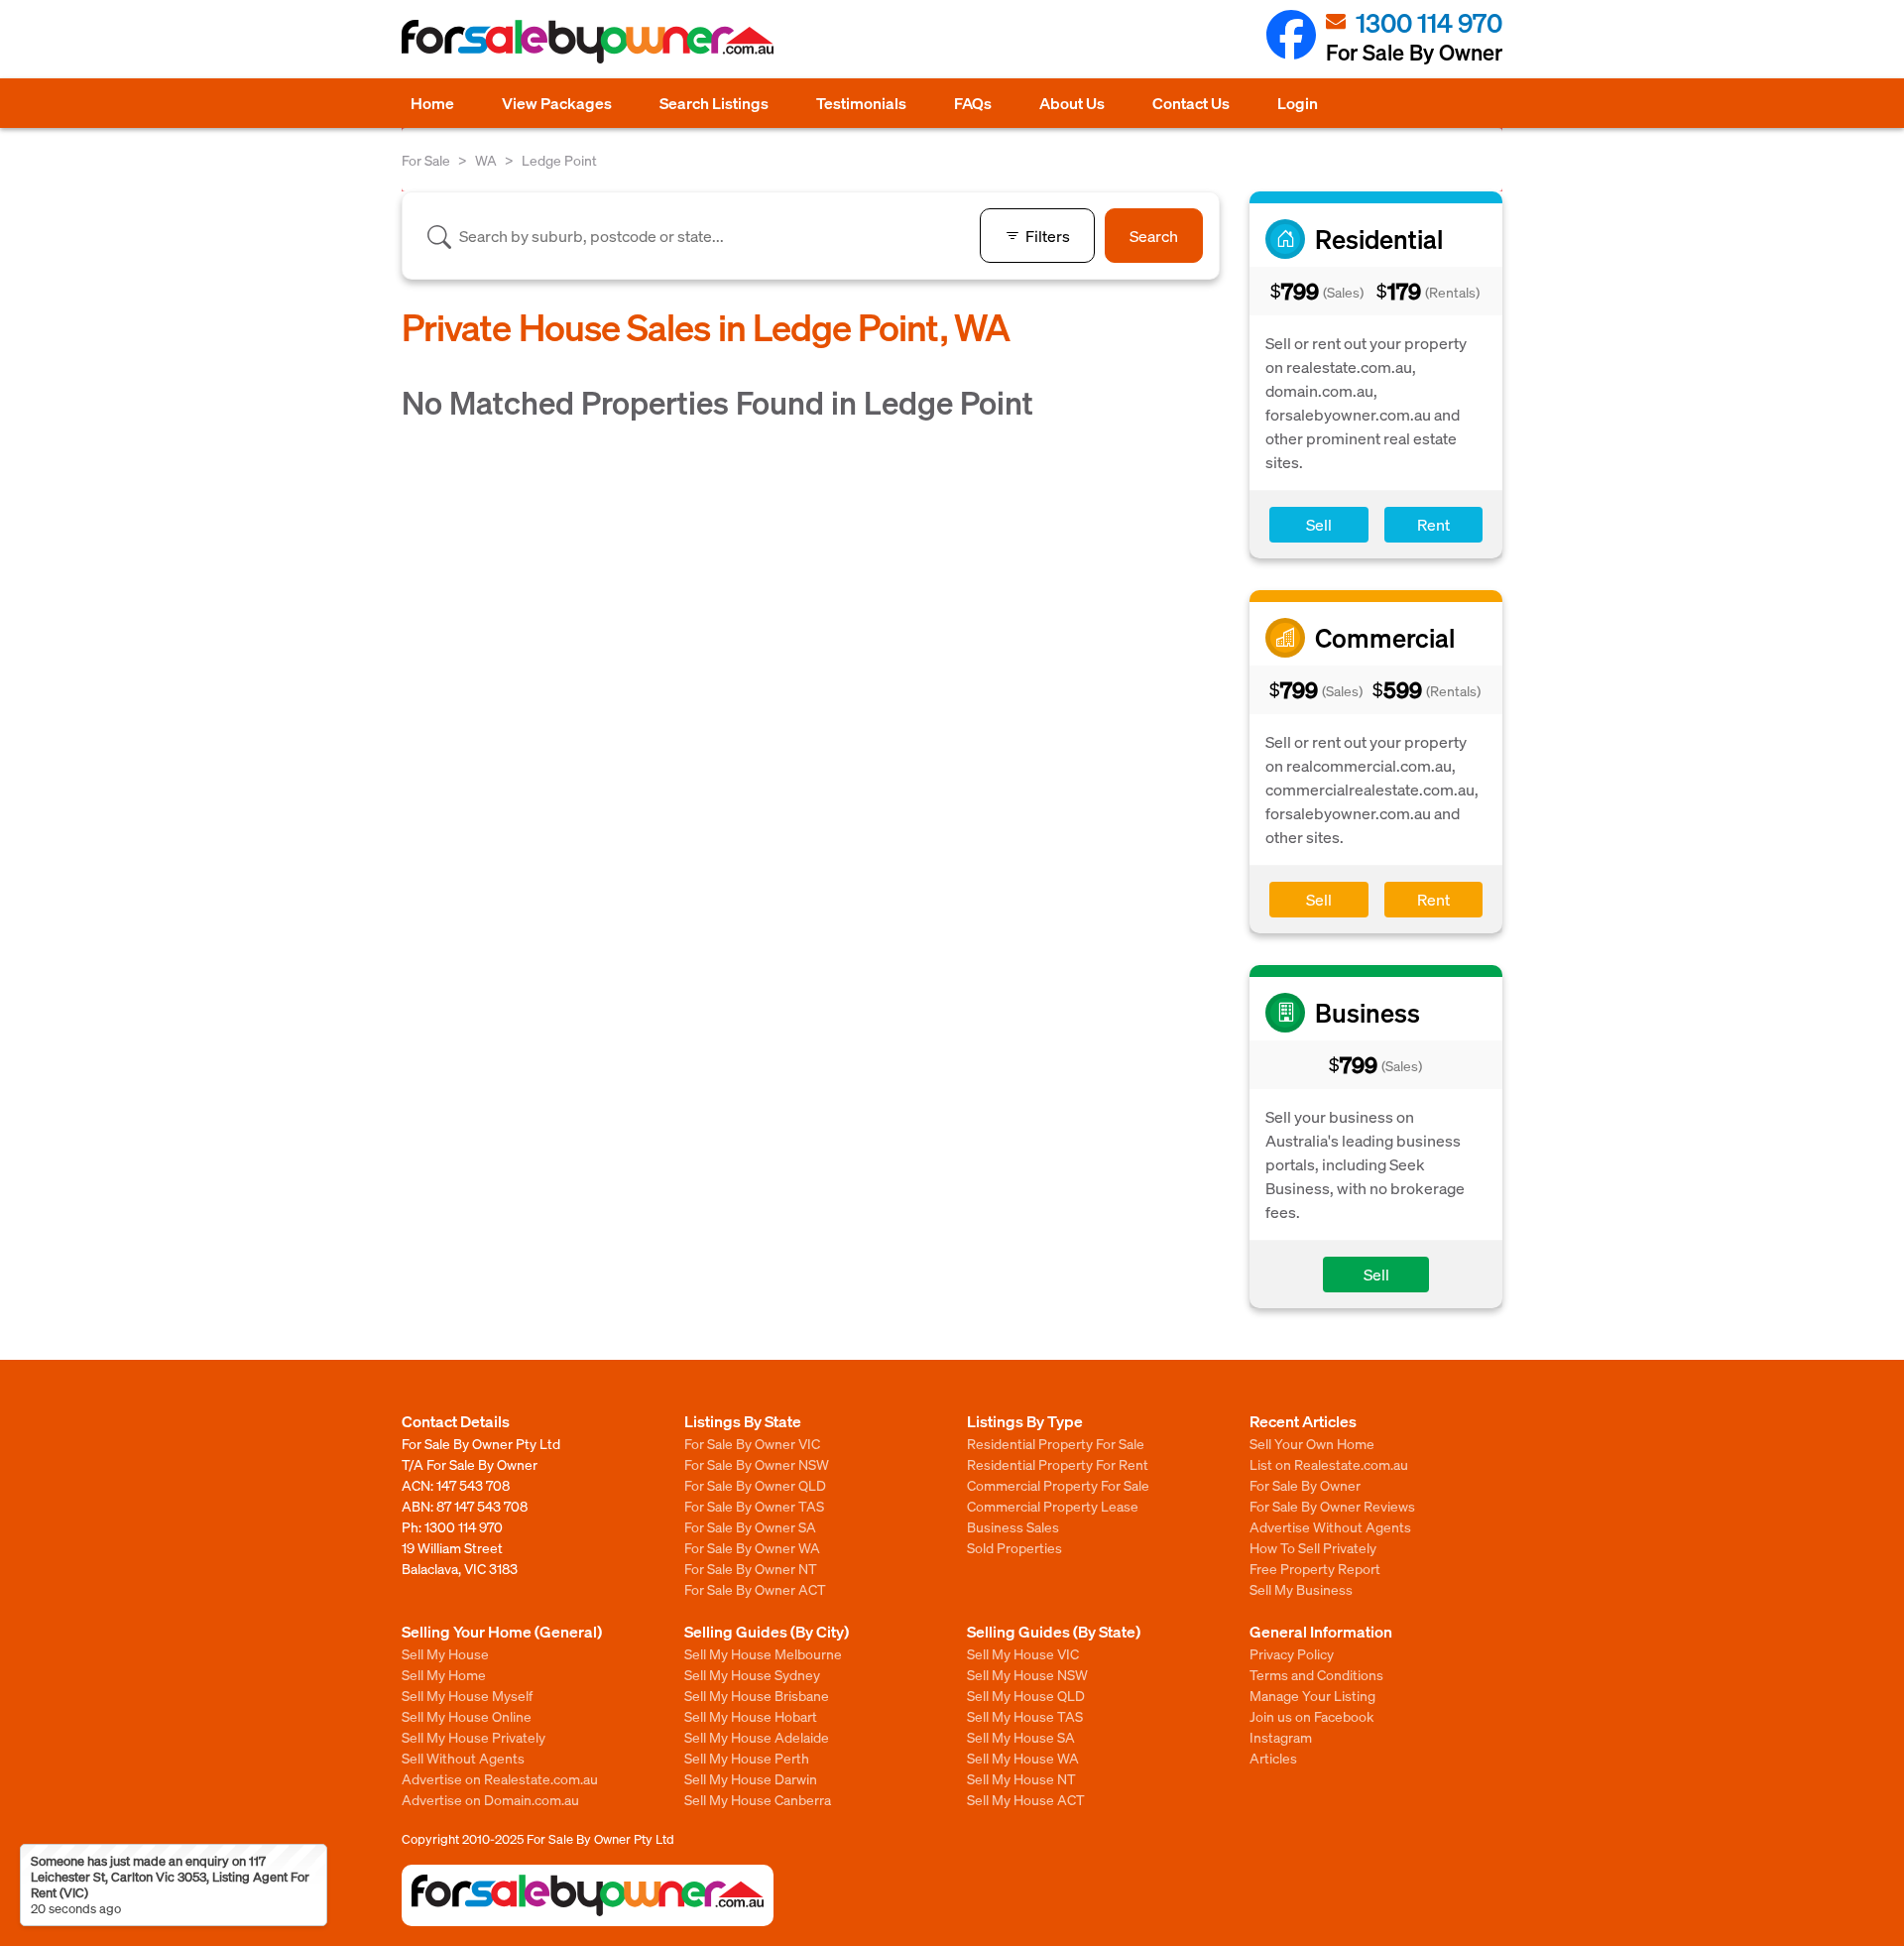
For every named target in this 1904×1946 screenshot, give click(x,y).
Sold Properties (1014, 1547)
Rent (1433, 524)
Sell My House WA (1023, 1758)
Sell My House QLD (1026, 1695)
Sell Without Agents (463, 1758)
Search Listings (714, 103)
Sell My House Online (467, 1716)
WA (486, 160)
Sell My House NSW (1027, 1674)
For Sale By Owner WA (752, 1547)
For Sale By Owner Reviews (1332, 1506)
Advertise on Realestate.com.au (500, 1778)
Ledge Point (559, 160)
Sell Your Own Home (1312, 1443)
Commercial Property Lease (1053, 1506)
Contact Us (1191, 103)
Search (1154, 236)
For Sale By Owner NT (751, 1568)
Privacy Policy (1292, 1653)
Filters (1048, 236)
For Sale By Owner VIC (752, 1443)
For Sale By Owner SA (750, 1526)
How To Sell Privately (1313, 1547)
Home (432, 103)
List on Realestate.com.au (1329, 1464)
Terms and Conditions (1316, 1674)
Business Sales (1013, 1526)
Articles (1273, 1758)
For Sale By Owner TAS (754, 1506)
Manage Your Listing (1312, 1695)
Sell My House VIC (1023, 1653)
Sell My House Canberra (758, 1799)
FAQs (973, 103)
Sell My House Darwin (751, 1778)
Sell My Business (1301, 1589)
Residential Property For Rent (1058, 1464)
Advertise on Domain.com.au (490, 1799)
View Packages (557, 103)
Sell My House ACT (1026, 1799)
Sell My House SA (1021, 1737)
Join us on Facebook (1311, 1716)
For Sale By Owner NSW (757, 1464)
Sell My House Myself (467, 1695)
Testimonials (861, 103)
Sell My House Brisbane (757, 1695)
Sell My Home (444, 1674)
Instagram (1281, 1737)
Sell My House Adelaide (757, 1737)
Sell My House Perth (747, 1758)
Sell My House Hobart (751, 1716)
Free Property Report (1315, 1568)
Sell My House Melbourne (763, 1653)
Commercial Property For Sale (1058, 1485)
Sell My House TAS (1025, 1716)
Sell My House (445, 1653)
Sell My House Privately (474, 1737)
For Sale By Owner (1305, 1485)
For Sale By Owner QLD (755, 1485)
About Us (1072, 103)
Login (1298, 103)
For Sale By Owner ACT (755, 1589)
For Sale (426, 160)
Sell (1319, 524)
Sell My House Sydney (752, 1674)
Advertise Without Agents (1330, 1526)
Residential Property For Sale (1056, 1443)
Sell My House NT (1021, 1778)
